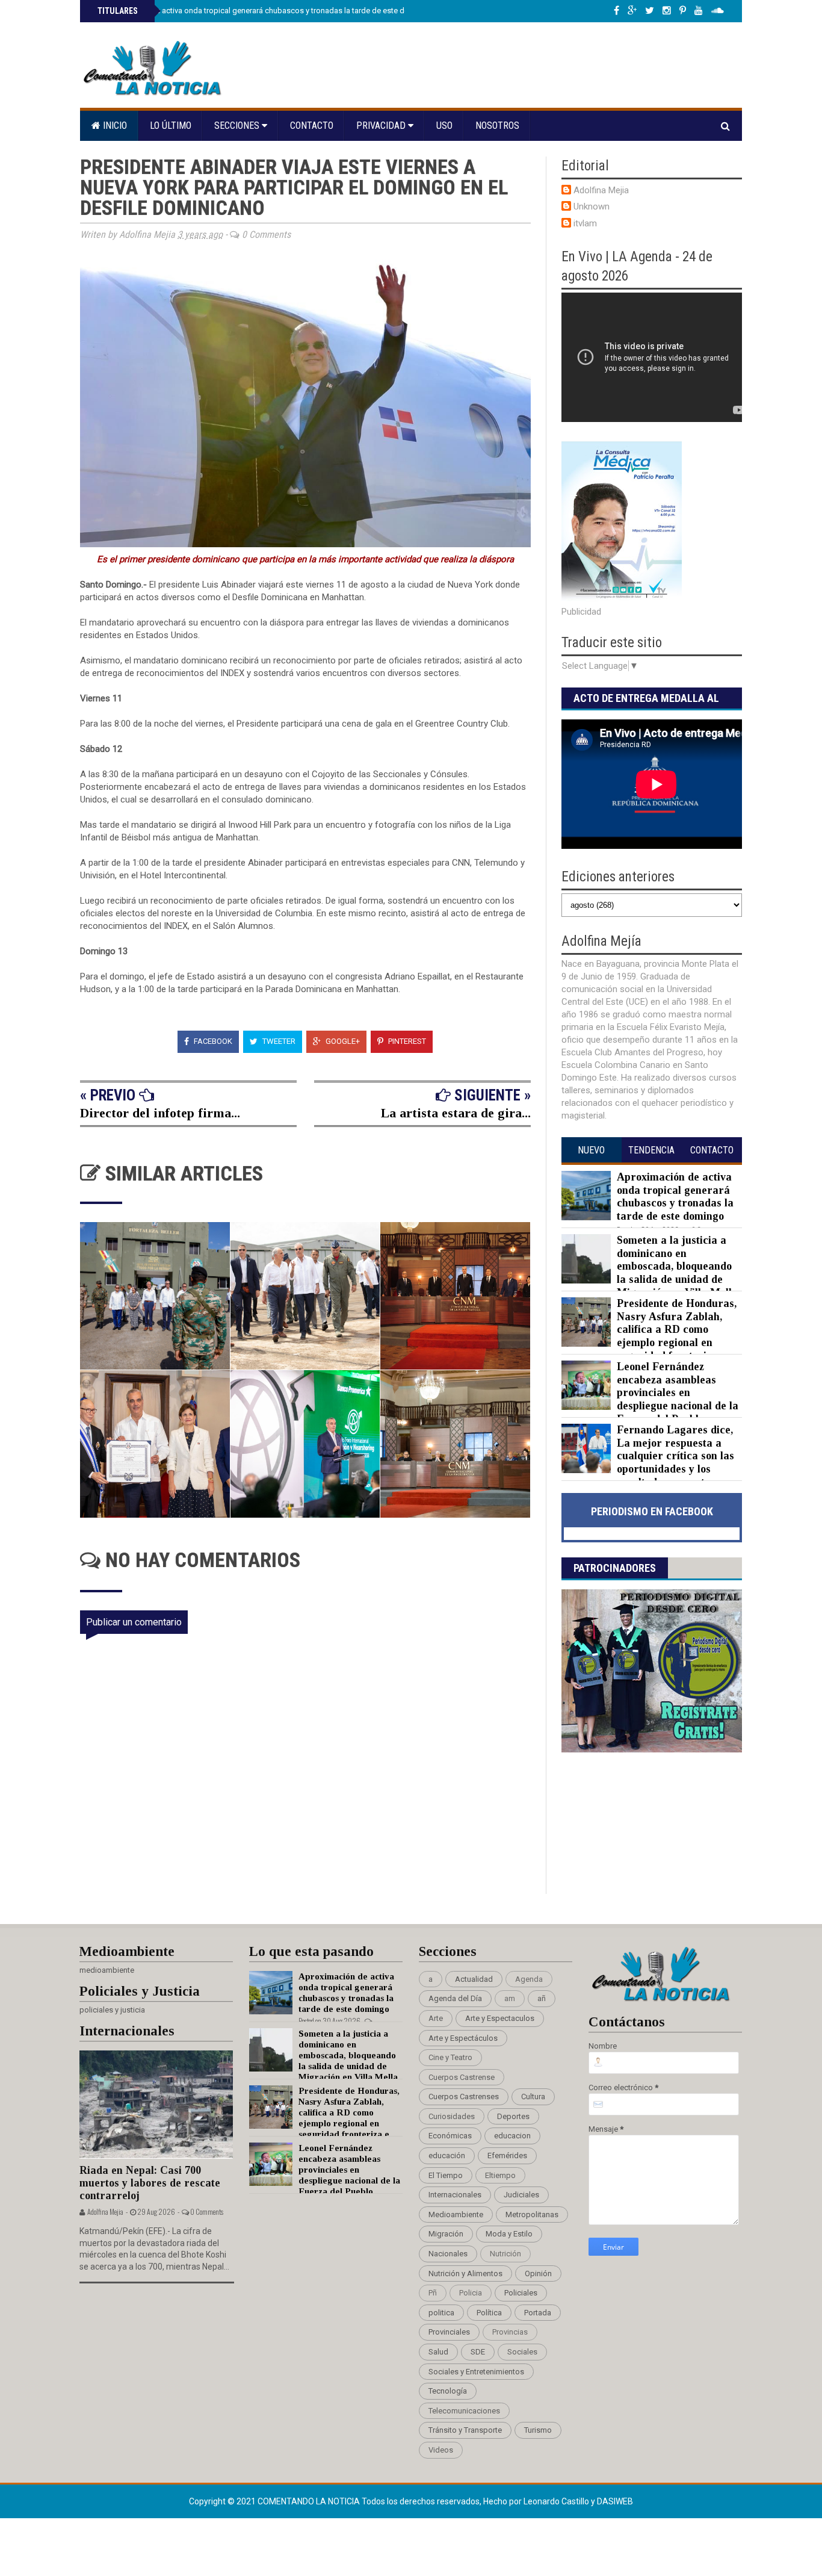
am (510, 1998)
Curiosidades (452, 2116)
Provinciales (449, 2332)
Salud (438, 2352)
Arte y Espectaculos (500, 2018)
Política (489, 2313)
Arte (436, 2018)
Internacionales (455, 2195)
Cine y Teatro (450, 2057)
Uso (444, 126)
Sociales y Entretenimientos (476, 2372)
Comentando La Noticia (310, 2501)
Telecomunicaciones (464, 2411)
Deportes (513, 2116)
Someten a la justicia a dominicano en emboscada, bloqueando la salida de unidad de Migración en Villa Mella (677, 1266)
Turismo (538, 2430)
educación (447, 2155)
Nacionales (448, 2254)
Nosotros (497, 126)
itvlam (585, 223)
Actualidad (474, 1979)
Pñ (433, 2293)
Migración (446, 2234)
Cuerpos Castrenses (464, 2096)
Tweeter (278, 1041)
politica (441, 2313)
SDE (478, 2352)
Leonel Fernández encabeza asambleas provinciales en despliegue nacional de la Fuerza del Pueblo (678, 1392)
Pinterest (406, 1041)
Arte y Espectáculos (463, 2038)
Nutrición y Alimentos (465, 2273)
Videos (441, 2450)
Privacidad (382, 126)
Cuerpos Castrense (462, 2077)
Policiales (521, 2293)
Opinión (538, 2273)
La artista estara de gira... (456, 1113)
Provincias (510, 2332)
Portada (538, 2313)
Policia (471, 2293)
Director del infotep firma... (160, 1113)
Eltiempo (500, 2175)
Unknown (592, 206)
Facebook (212, 1041)
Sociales (522, 2352)
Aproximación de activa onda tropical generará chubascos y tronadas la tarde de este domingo (263, 11)
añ (542, 1998)
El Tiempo (446, 2175)
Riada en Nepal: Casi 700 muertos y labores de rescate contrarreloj (150, 2183)
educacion (512, 2136)
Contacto (312, 126)
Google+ (342, 1041)
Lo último (171, 126)
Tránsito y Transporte (465, 2430)
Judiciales (521, 2195)
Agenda (529, 1979)
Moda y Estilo (509, 2234)
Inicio (114, 126)
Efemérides (507, 2155)
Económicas (450, 2136)
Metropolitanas (532, 2214)
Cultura (533, 2096)
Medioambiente (456, 2214)
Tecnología (448, 2391)
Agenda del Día (455, 1998)
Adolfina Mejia (601, 190)
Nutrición (505, 2254)
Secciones (238, 126)
